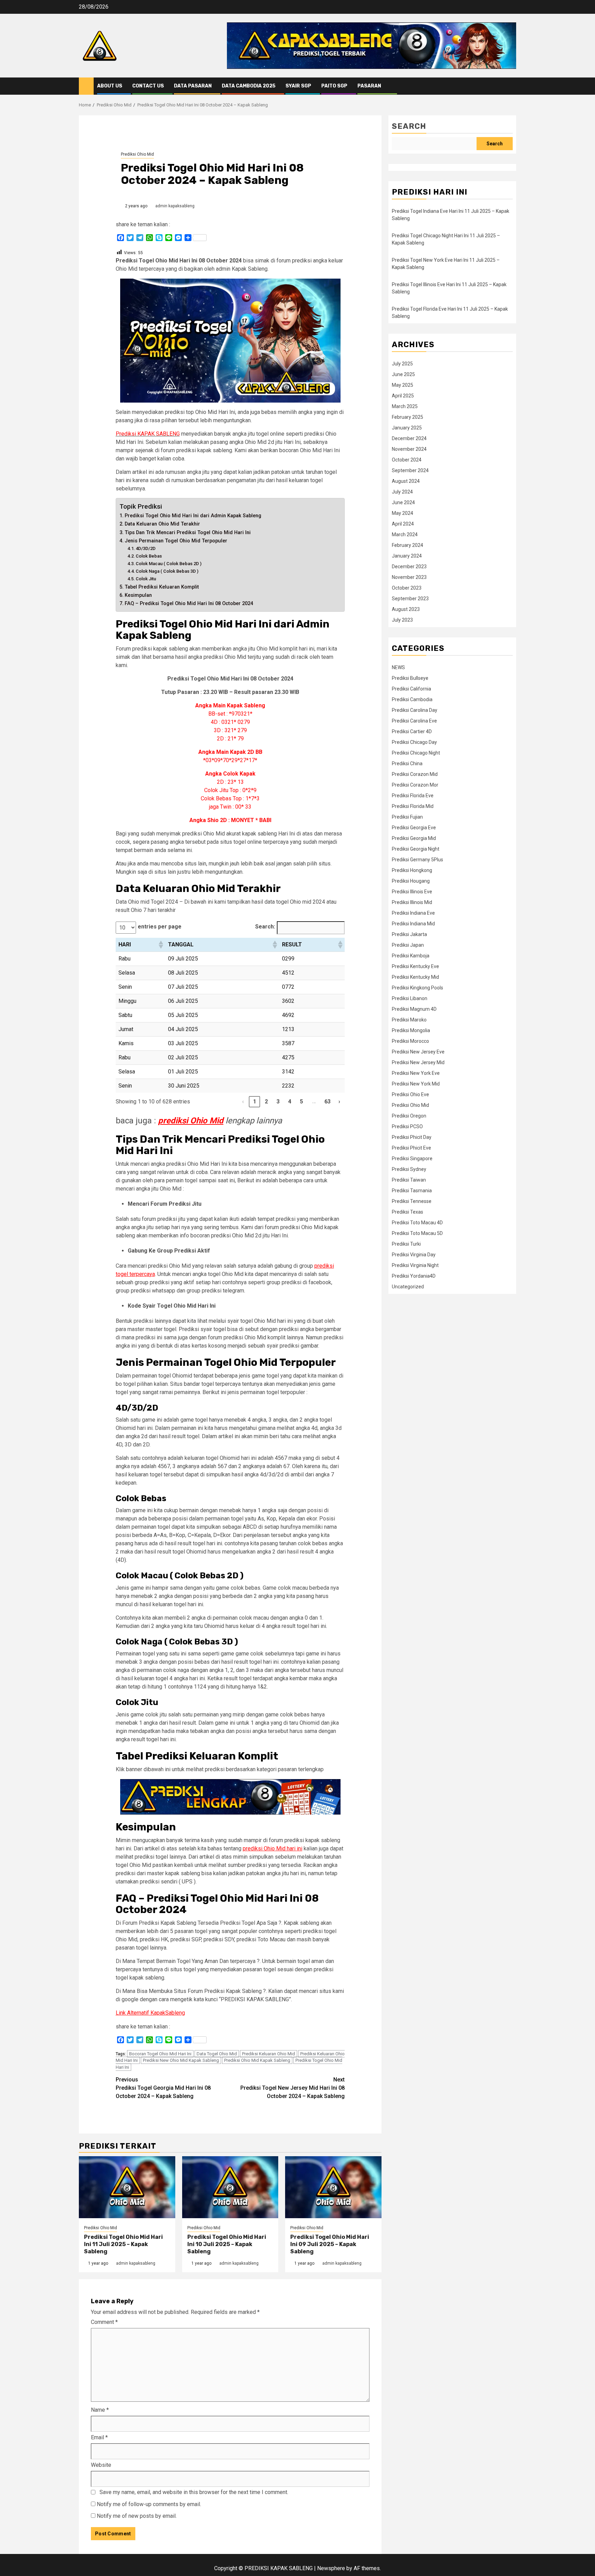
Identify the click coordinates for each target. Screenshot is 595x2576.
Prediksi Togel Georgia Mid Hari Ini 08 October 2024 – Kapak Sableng (163, 2088)
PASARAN (369, 86)
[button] (160, 945)
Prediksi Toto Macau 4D (417, 1223)
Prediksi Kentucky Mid (415, 977)
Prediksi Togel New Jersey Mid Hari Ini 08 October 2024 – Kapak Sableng (293, 2088)
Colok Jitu (146, 579)
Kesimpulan (138, 595)
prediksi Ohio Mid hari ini (273, 1848)
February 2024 (408, 545)
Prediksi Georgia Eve (414, 828)
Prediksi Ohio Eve (410, 1094)
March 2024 (405, 534)
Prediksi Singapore (412, 1159)
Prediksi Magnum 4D (414, 1009)
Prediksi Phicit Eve (411, 1148)
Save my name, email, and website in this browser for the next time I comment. (194, 2492)
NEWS (398, 667)
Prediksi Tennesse (412, 1201)
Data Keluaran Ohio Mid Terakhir (162, 524)
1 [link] (255, 1102)
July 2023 (402, 620)
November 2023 (409, 577)
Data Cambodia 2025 (249, 86)
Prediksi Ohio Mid (137, 154)
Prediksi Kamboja (411, 956)
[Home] (86, 86)
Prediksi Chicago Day (414, 742)
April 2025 (403, 396)
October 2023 (407, 588)
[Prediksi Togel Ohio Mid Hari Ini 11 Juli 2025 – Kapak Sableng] (127, 2187)
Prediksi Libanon (410, 998)
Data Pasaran (193, 86)
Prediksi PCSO (407, 1126)
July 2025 (402, 364)
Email (99, 2437)
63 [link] (328, 1102)
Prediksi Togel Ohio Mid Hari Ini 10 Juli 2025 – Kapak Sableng (227, 2244)
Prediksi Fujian (407, 817)
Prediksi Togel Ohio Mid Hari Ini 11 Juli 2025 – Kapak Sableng (123, 2244)
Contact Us (148, 86)
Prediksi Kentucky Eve (415, 966)
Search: (265, 927)
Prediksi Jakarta (409, 934)
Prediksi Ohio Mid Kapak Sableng (257, 2060)
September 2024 (410, 470)
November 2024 (409, 449)
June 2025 (403, 374)
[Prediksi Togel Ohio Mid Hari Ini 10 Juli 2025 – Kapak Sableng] (230, 2187)
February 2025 (408, 417)
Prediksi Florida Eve (413, 796)
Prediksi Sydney (409, 1169)
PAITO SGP (334, 86)
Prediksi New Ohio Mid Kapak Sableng (181, 2060)
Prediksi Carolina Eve (414, 721)
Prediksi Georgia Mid (414, 838)
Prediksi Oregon (409, 1116)
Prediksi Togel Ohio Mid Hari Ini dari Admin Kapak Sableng (193, 516)
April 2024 (403, 524)
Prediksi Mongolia (411, 1030)
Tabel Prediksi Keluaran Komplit (162, 587)
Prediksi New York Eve (416, 1073)
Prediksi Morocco (410, 1041)
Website (101, 2465)
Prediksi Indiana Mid (413, 924)
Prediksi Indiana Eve (413, 913)
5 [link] (301, 1102)
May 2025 (403, 385)
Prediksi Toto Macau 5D (417, 1233)
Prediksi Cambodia (412, 699)
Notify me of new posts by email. (137, 2516)
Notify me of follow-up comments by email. (149, 2504)
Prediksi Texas (408, 1212)
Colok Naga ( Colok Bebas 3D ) (167, 571)
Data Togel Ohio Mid (217, 2054)
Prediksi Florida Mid (413, 806)
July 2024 (402, 492)
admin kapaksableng (175, 206)
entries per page (160, 927)
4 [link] (290, 1102)
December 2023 (409, 567)
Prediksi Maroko (409, 1020)
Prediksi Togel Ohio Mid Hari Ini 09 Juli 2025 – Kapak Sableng (330, 2244)
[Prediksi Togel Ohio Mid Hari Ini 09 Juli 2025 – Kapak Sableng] (333, 2187)
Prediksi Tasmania (412, 1191)
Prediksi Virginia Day (414, 1255)
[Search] (511, 86)
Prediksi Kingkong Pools (417, 988)
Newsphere (331, 2568)
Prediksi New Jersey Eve (418, 1052)
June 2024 (403, 502)
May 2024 (403, 513)
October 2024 (407, 460)
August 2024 (406, 481)
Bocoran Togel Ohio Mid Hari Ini (160, 2054)
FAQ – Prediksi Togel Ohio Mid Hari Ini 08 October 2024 (189, 604)
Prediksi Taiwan (409, 1180)
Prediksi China (407, 764)
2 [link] (266, 1102)
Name (100, 2410)
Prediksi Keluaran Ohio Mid (269, 2054)
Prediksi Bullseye (410, 678)
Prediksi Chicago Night (416, 753)
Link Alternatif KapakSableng (150, 2013)
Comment (104, 2322)
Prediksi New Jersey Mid (418, 1062)
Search (409, 126)
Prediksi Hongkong (412, 870)
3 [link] (278, 1102)
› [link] (339, 1102)
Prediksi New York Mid (416, 1084)
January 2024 (407, 556)
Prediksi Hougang (411, 881)
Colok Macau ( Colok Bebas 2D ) (169, 564)
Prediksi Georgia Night (416, 849)
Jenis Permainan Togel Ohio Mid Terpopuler (176, 541)
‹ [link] (243, 1102)
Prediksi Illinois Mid (412, 902)
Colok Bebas (149, 556)
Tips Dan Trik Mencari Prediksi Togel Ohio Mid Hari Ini (188, 533)
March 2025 (405, 406)
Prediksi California (411, 689)
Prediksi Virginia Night (415, 1265)
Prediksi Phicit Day (412, 1137)
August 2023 (406, 609)
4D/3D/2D (146, 548)
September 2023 (410, 599)
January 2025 (407, 428)
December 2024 (409, 438)
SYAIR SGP (298, 86)
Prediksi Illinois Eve (412, 892)
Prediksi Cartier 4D (412, 731)
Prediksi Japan (408, 945)
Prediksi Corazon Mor (415, 785)
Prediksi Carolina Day (415, 710)
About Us (110, 86)
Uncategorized (408, 1287)
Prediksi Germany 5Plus (417, 860)
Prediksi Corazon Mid (415, 774)
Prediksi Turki (406, 1244)
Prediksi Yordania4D (414, 1276)
